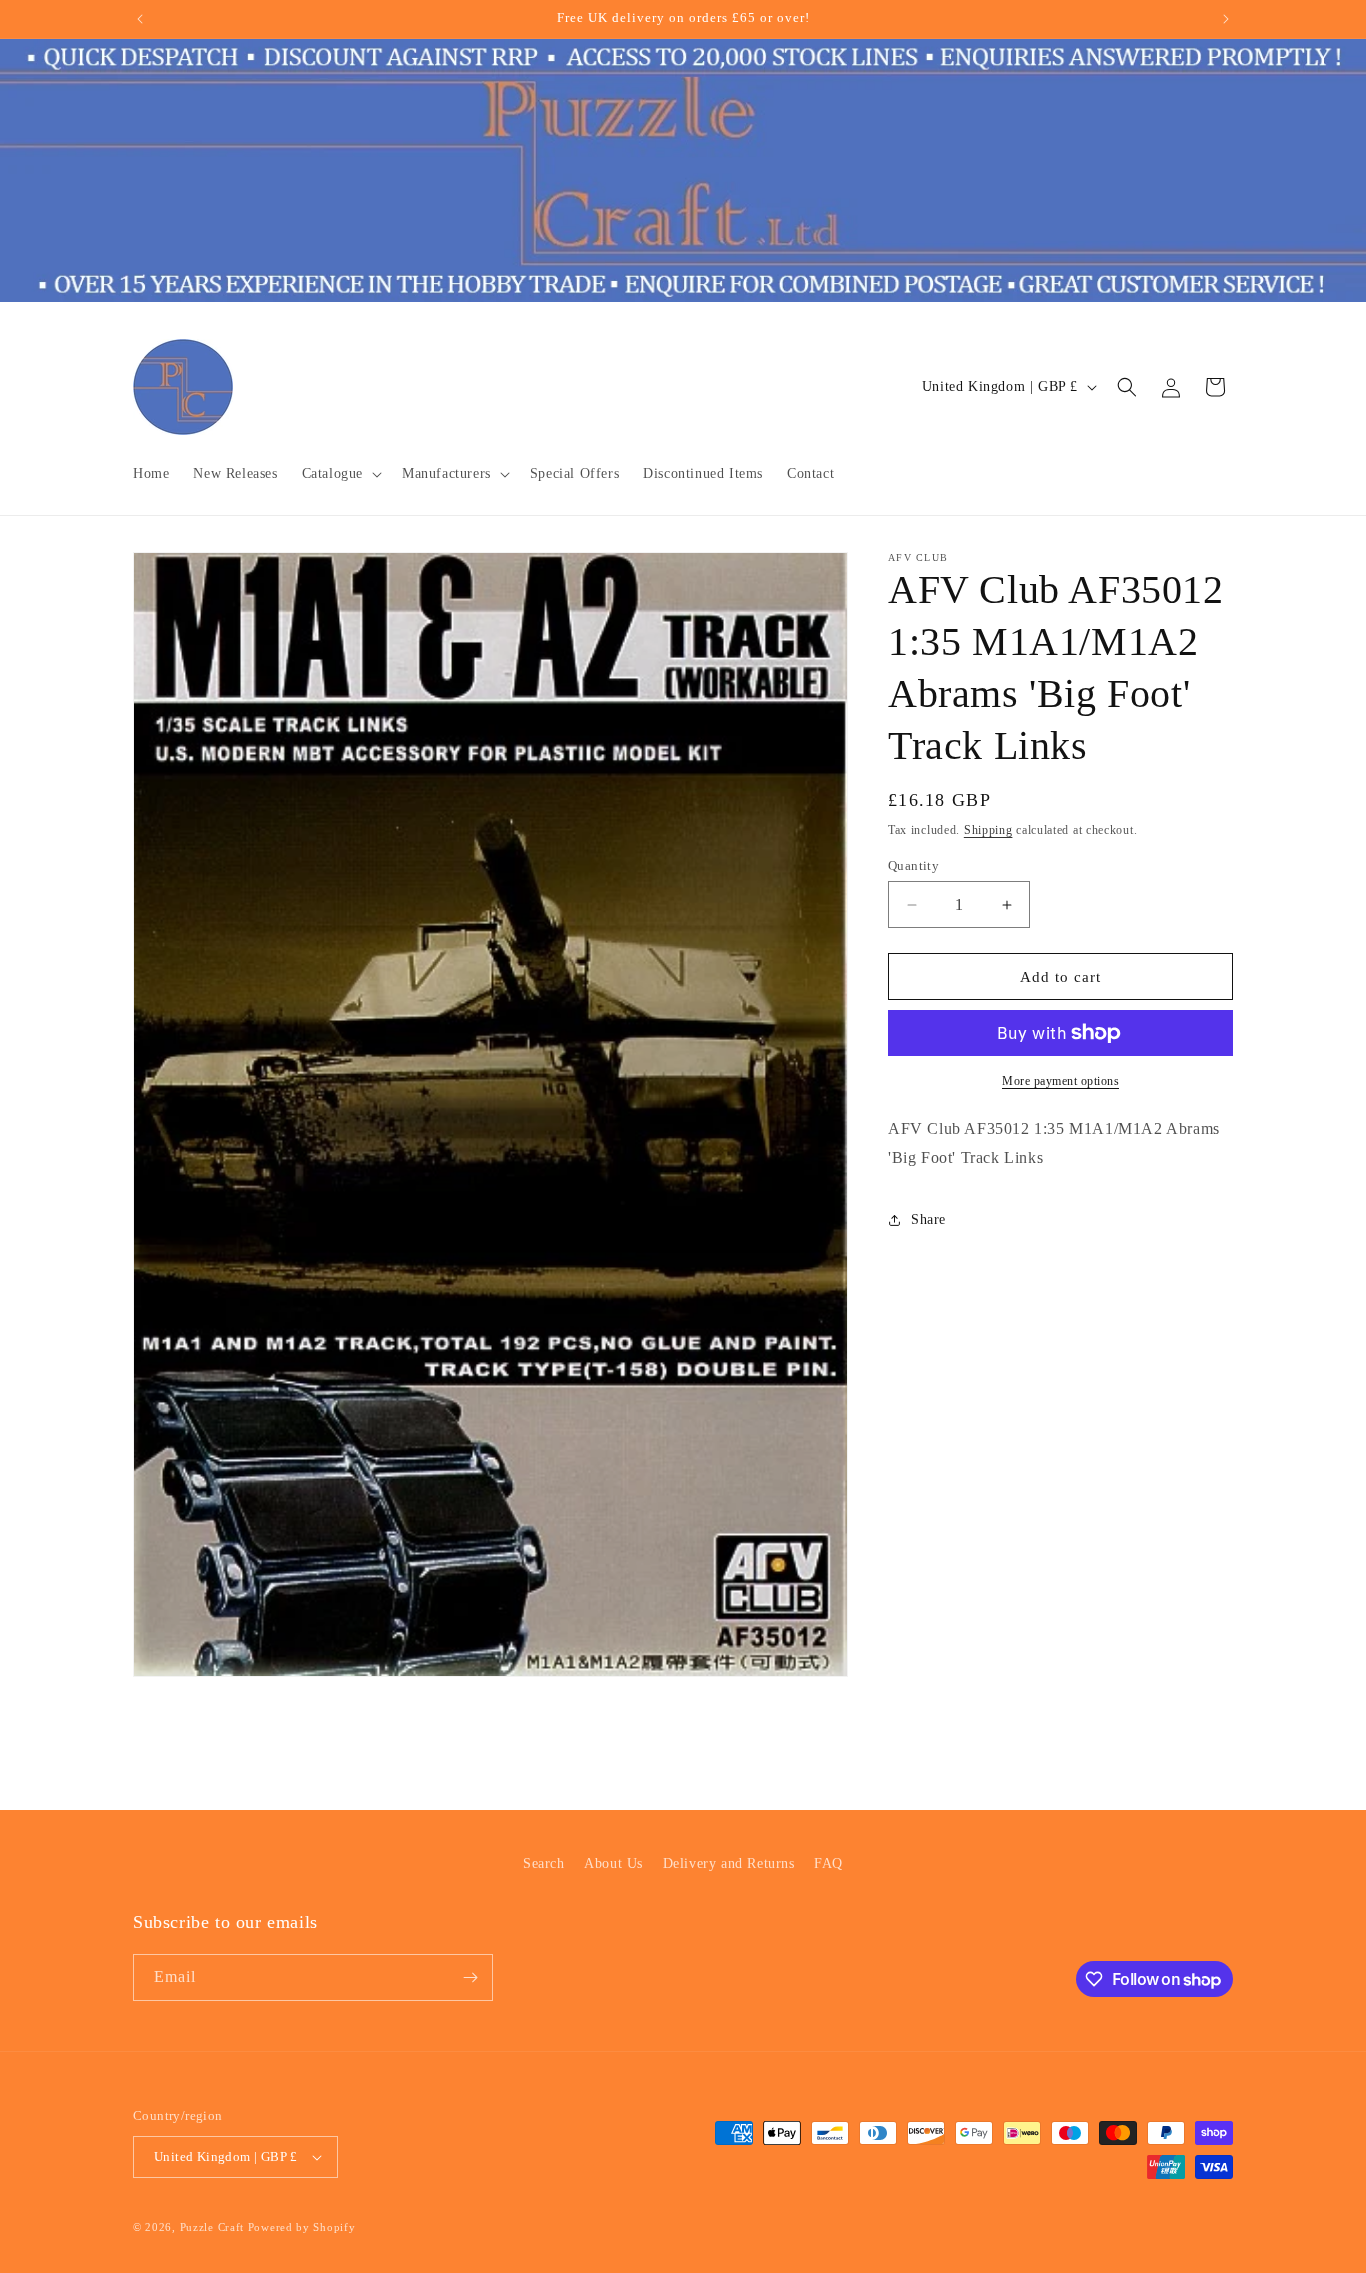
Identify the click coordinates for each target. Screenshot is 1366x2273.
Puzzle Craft (212, 2227)
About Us (613, 1863)
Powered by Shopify (302, 2227)
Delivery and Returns (729, 1863)
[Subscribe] (470, 1977)
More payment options (1060, 1081)
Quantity (913, 865)
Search (544, 1863)
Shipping (988, 830)
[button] (340, 474)
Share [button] (928, 1219)
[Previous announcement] (140, 19)
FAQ (828, 1863)
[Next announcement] (1226, 19)
